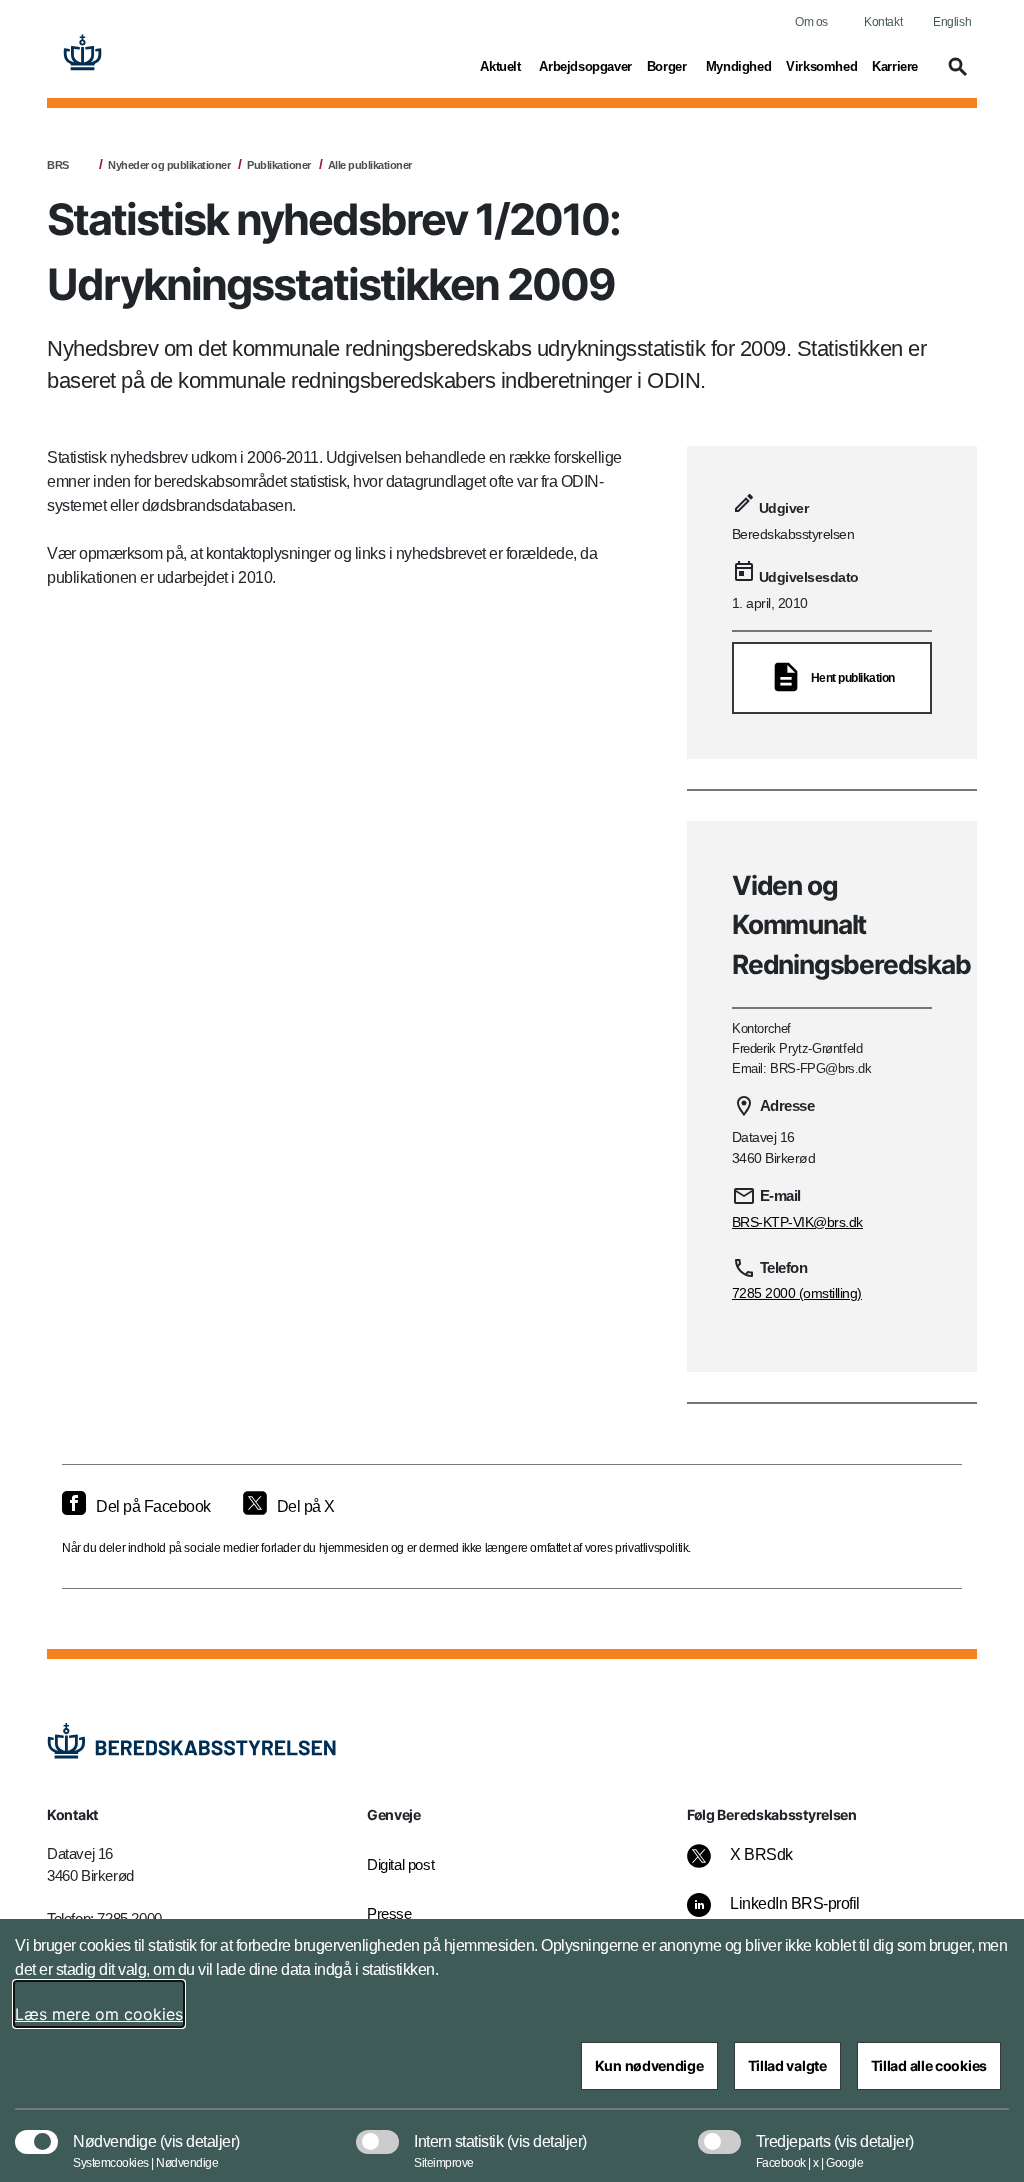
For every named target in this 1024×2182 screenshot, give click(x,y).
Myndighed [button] (738, 66)
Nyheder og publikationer (169, 165)
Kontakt (883, 22)
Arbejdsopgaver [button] (585, 66)
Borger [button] (669, 66)
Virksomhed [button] (821, 66)
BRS (58, 165)
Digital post (400, 1864)
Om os (811, 22)
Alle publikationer (370, 165)
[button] (955, 76)
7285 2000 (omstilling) (797, 1293)
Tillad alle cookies (929, 2065)
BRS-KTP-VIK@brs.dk (797, 1222)
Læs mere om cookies (99, 2014)
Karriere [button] (895, 66)
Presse (389, 1913)
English (952, 22)
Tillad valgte (787, 2065)
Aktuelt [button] (502, 66)
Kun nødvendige (649, 2065)
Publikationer (279, 165)
